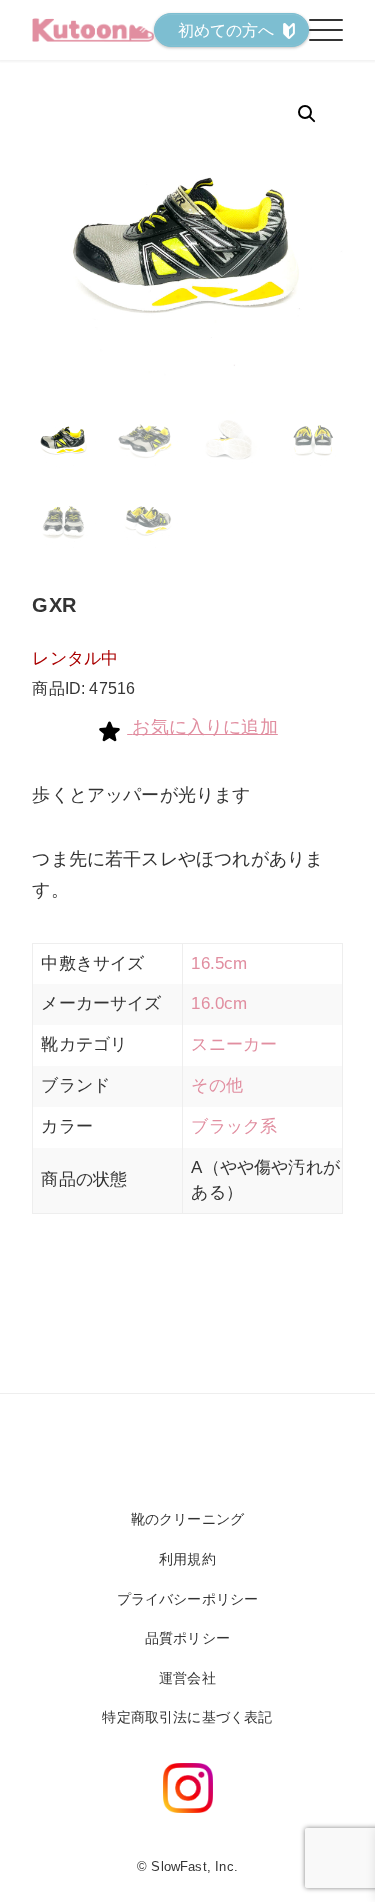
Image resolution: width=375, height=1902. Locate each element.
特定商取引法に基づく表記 (187, 1717)
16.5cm (219, 963)
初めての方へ (226, 30)
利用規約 (187, 1559)
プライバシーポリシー (188, 1599)
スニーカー (234, 1044)
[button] (307, 114)
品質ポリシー (187, 1638)
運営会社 (187, 1678)
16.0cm (219, 1003)
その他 (217, 1085)
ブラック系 (234, 1126)
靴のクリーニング (187, 1519)
